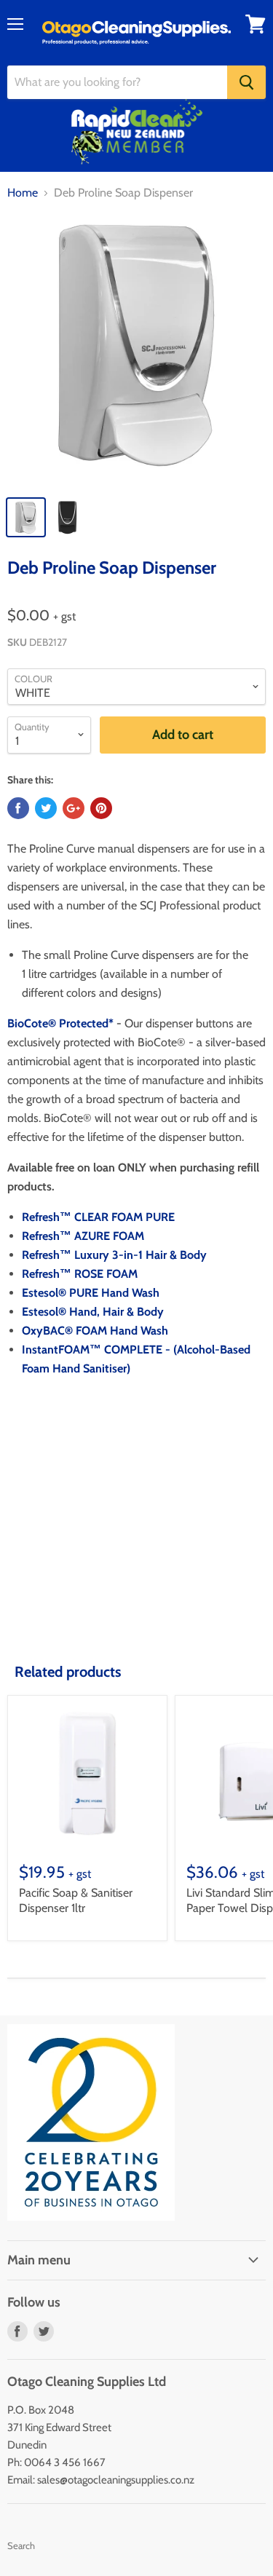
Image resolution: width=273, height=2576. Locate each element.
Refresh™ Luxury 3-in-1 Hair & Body (114, 1255)
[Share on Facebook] (18, 808)
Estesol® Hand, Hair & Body (93, 1312)
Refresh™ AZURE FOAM (83, 1236)
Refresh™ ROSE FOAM (80, 1274)
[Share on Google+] (74, 808)
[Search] (246, 82)
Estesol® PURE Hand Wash (91, 1293)
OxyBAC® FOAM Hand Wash (95, 1331)
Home (23, 193)
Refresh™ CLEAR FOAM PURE (98, 1217)
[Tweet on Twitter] (46, 808)
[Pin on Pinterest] (101, 808)
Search (21, 2545)
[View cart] (256, 24)
